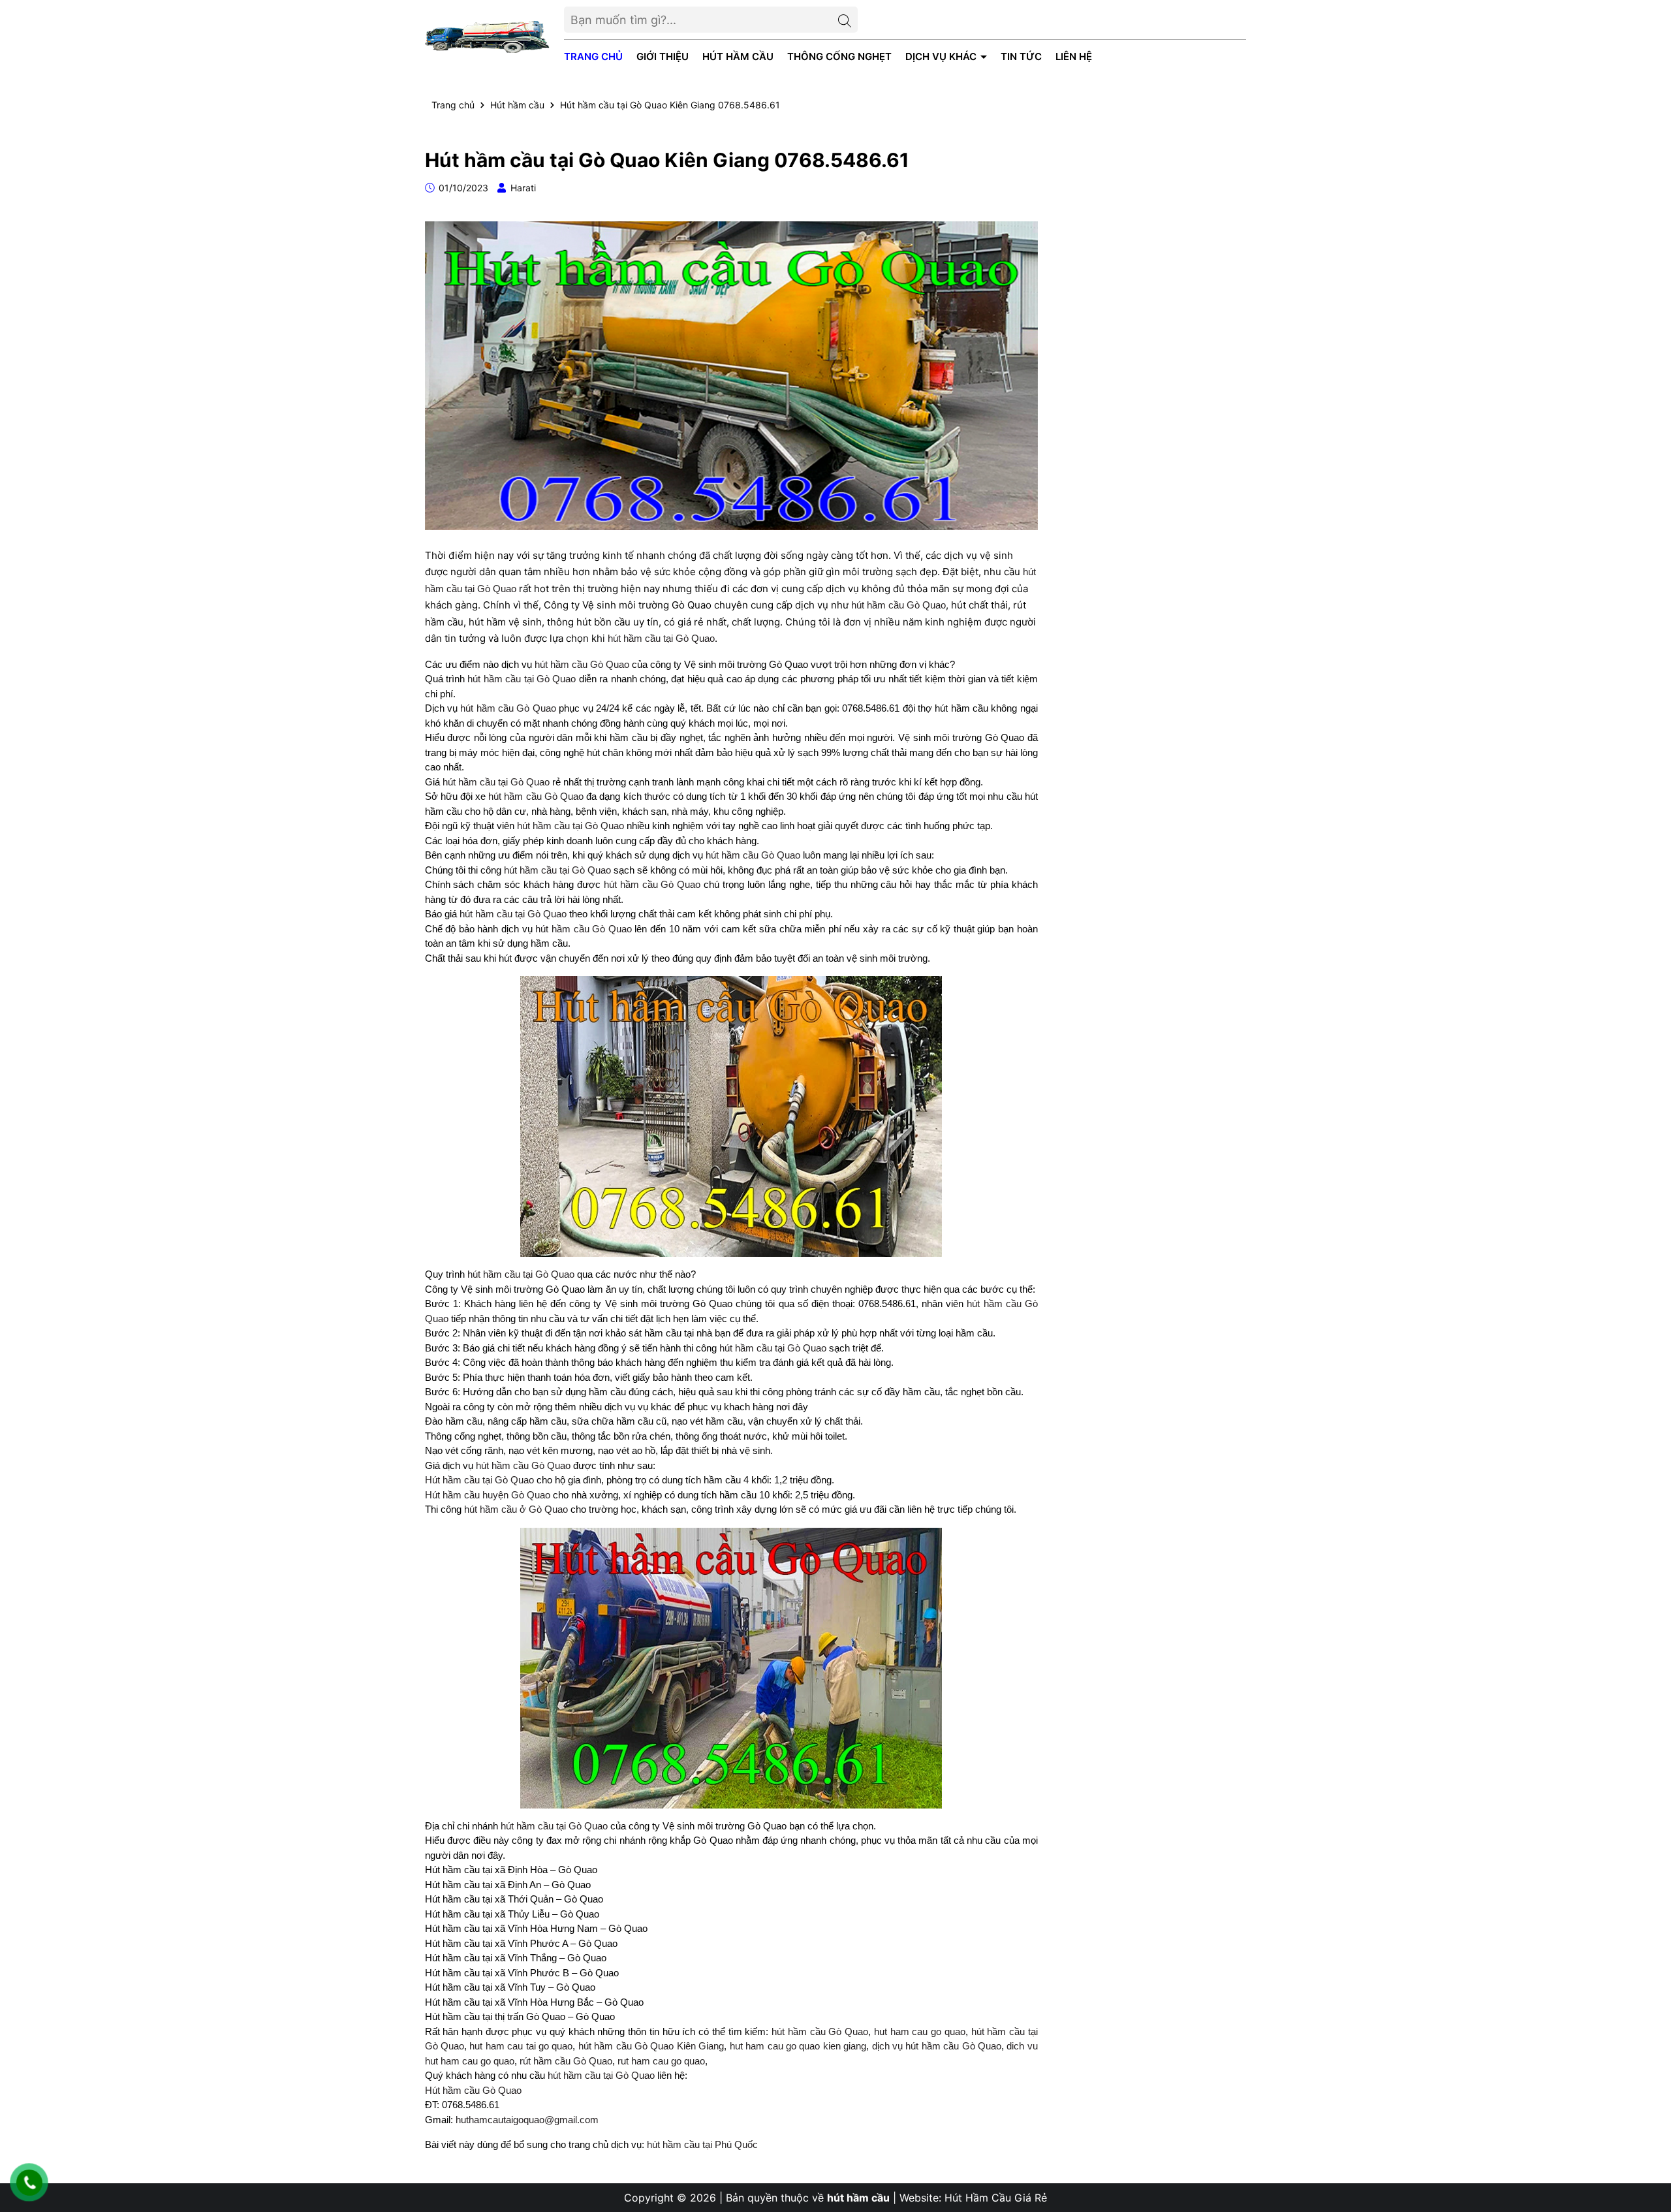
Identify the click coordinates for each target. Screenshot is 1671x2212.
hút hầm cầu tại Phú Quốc (702, 2144)
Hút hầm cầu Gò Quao (473, 2090)
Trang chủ (593, 56)
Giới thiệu (663, 56)
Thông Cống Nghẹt (839, 56)
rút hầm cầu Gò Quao (566, 2061)
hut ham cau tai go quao (521, 2046)
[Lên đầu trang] (1648, 2134)
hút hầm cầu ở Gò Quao (516, 1509)
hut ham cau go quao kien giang (798, 2046)
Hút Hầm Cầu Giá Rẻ (996, 2198)
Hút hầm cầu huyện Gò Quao (488, 1495)
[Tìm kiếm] (845, 20)
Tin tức (1021, 56)
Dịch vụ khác (942, 56)
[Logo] (488, 36)
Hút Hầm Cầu (738, 56)
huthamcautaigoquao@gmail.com (527, 2120)
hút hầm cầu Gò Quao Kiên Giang (651, 2046)
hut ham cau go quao (920, 2031)
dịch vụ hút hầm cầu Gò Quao (937, 2046)
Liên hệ (1074, 56)
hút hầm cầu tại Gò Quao (661, 638)
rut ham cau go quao (661, 2061)
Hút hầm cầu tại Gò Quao (479, 1480)
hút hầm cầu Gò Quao (898, 605)
